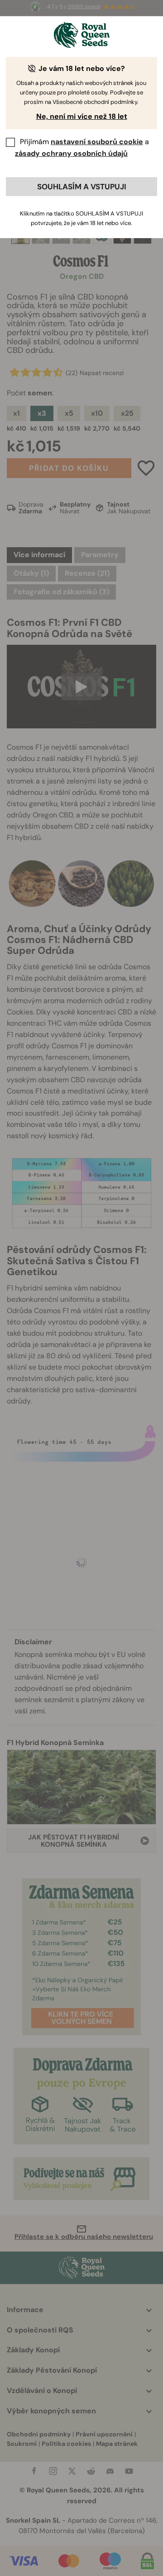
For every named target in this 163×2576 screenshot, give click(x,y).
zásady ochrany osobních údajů (71, 153)
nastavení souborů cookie (97, 142)
